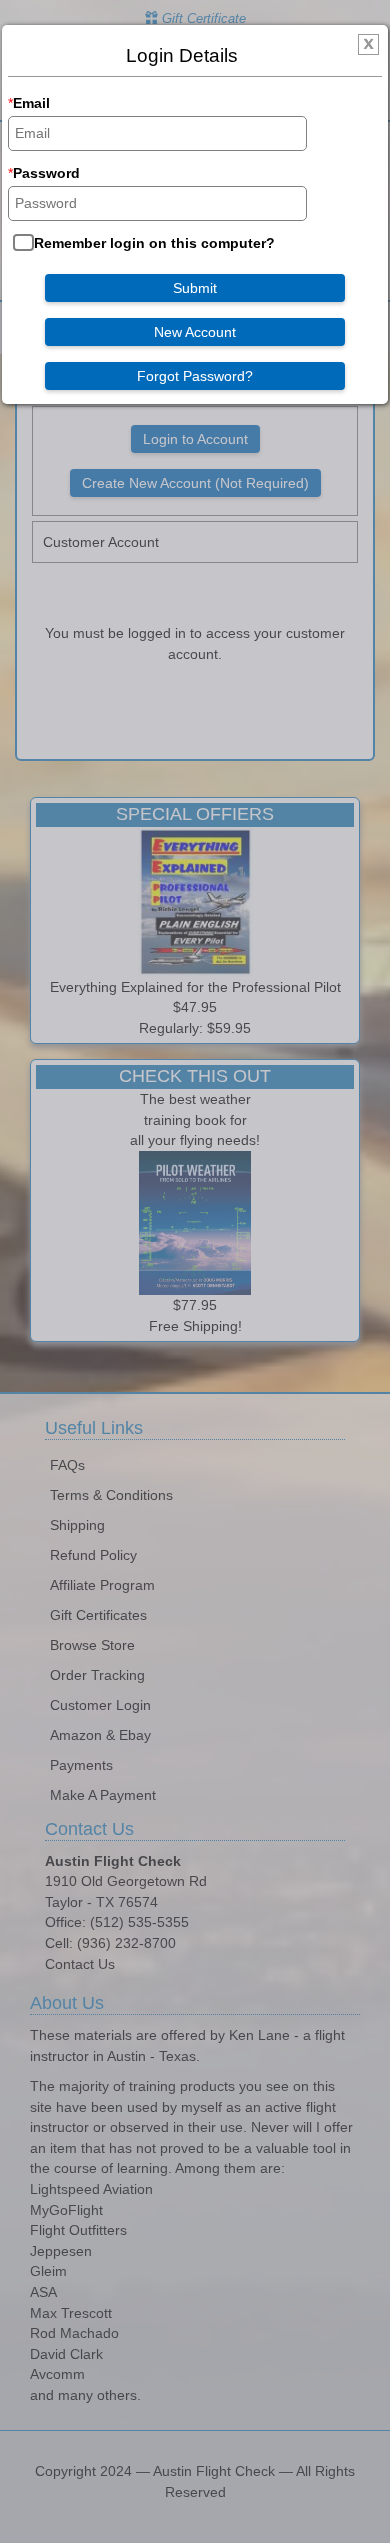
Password (46, 173)
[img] (368, 48)
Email (31, 103)
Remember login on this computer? (154, 243)
